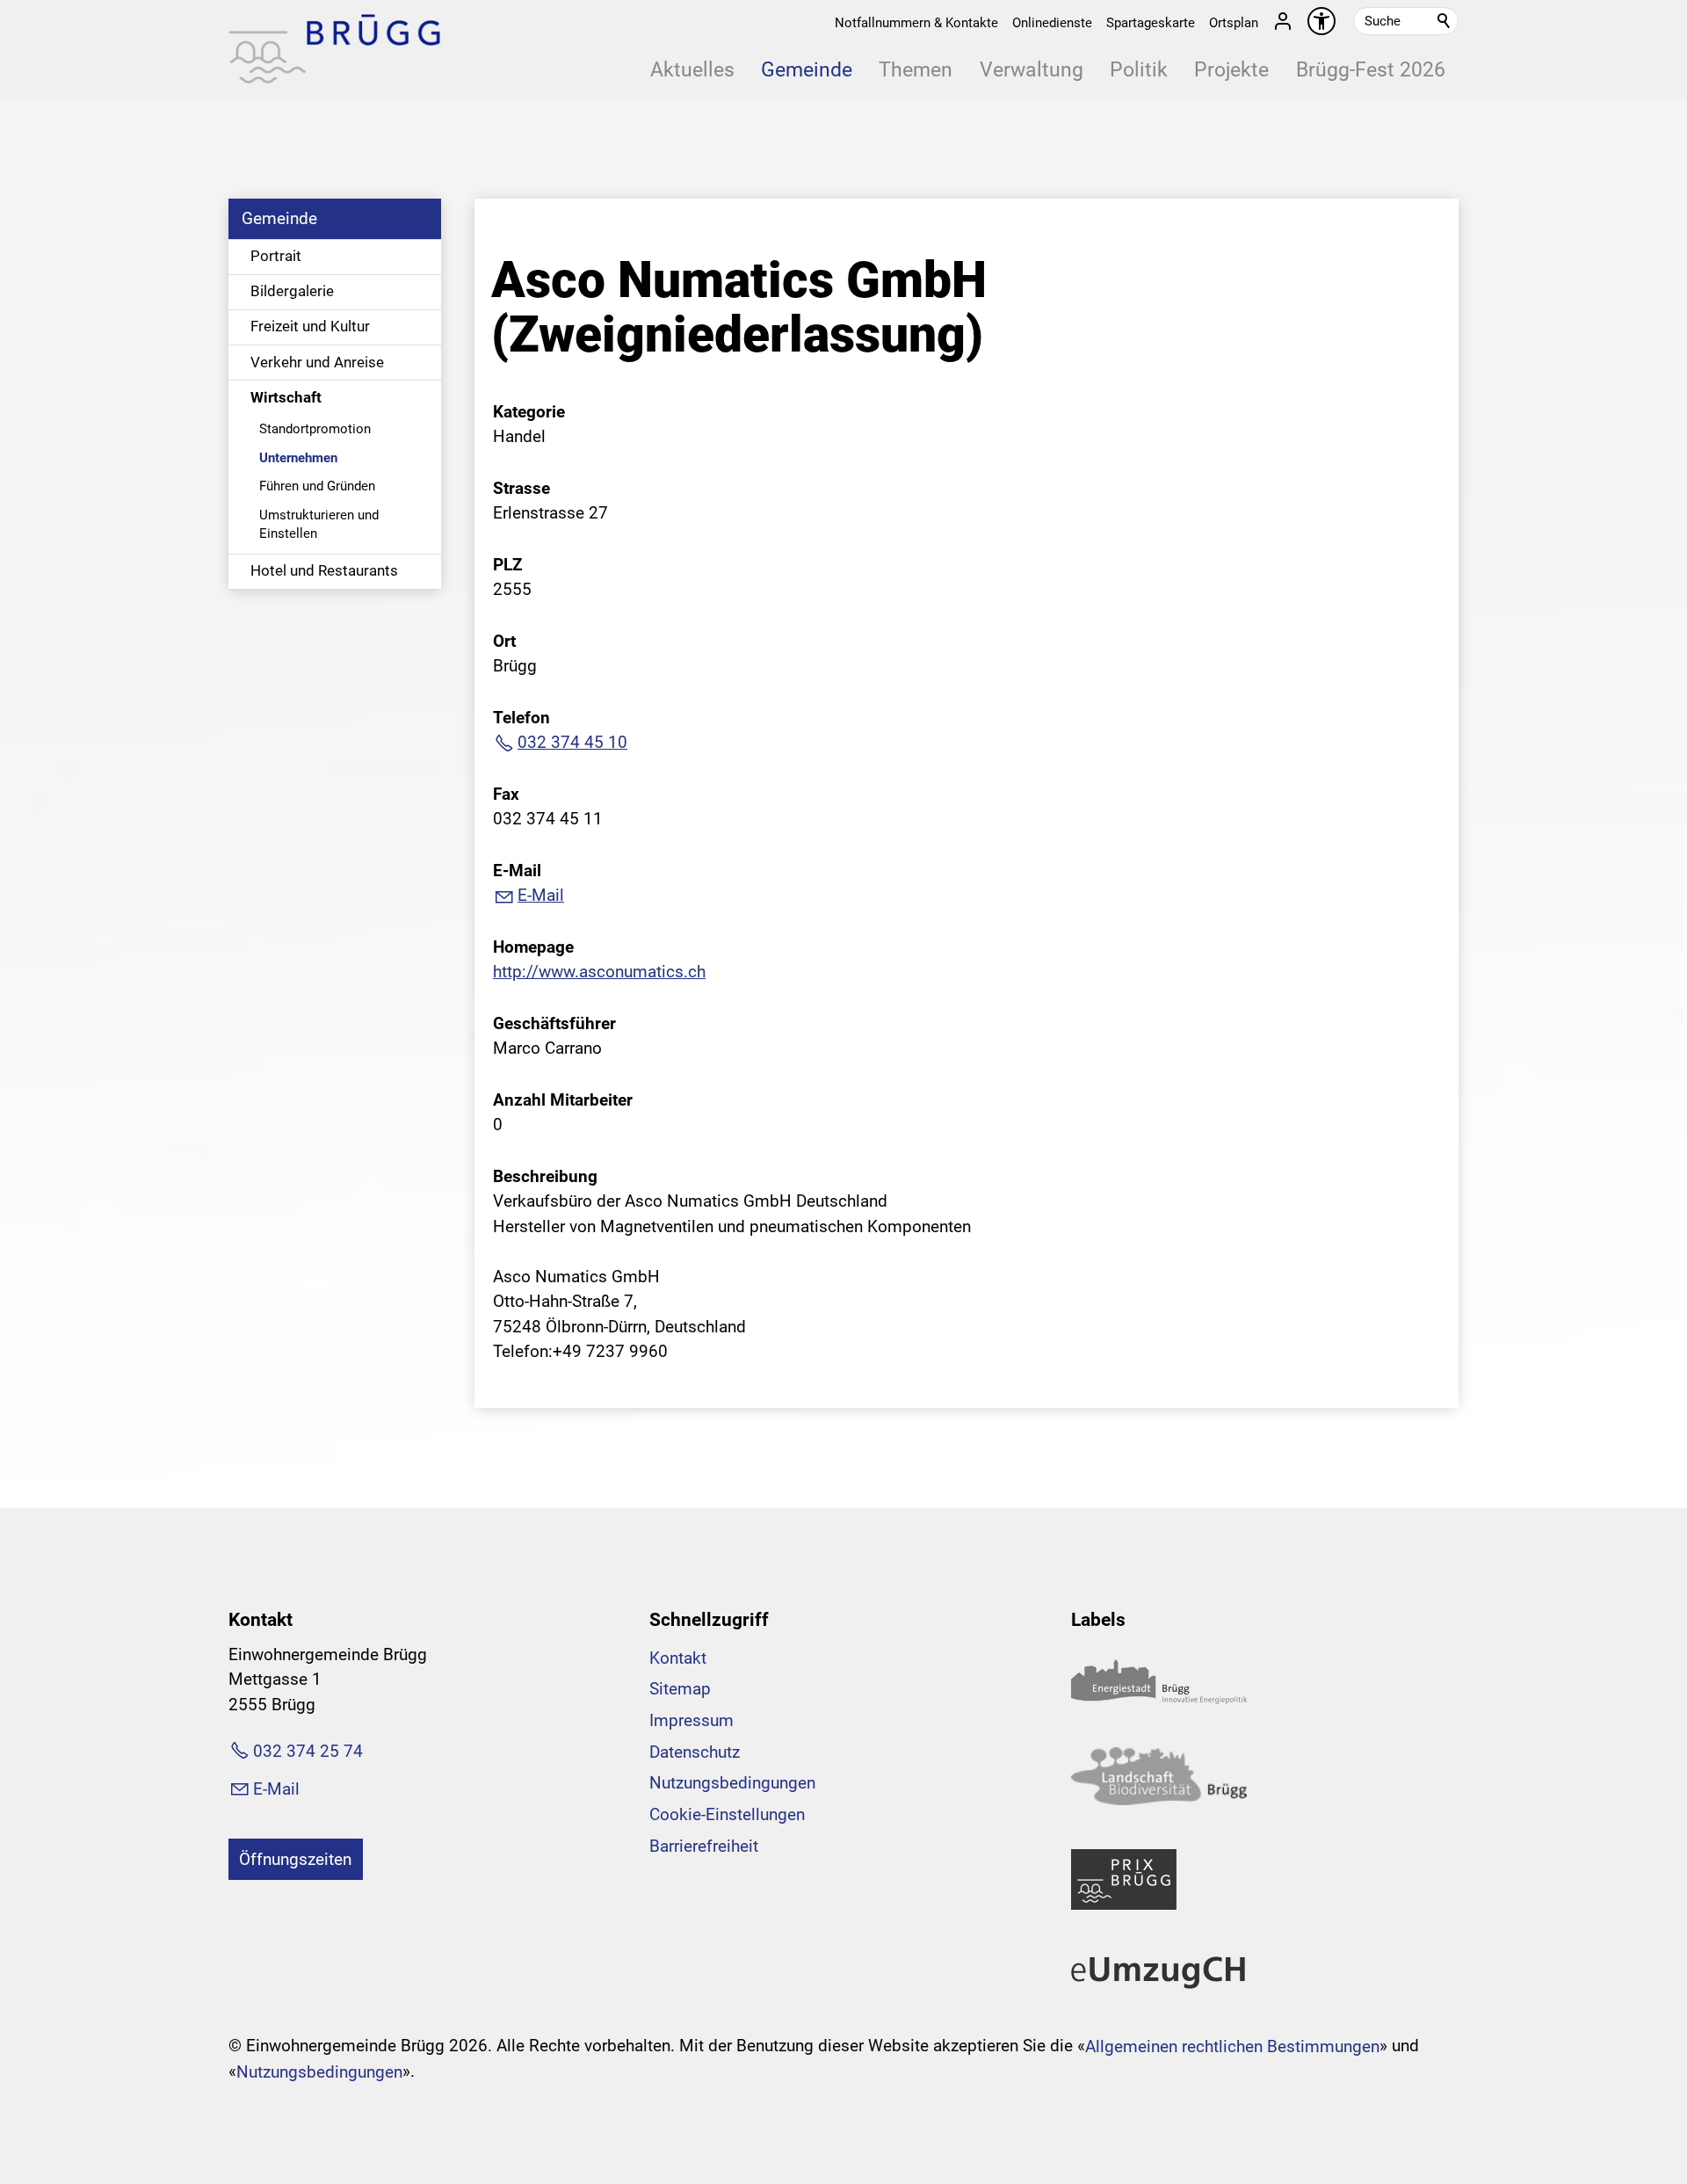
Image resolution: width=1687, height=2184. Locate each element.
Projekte (1231, 70)
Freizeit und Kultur (310, 326)
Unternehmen (298, 458)
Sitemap (680, 1689)
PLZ (508, 565)
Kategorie (529, 412)
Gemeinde (807, 70)
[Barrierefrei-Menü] (1321, 21)
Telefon (521, 718)
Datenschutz (695, 1752)
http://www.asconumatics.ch (599, 972)
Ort (504, 641)
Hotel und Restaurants (324, 570)
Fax (506, 794)
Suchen (1444, 21)
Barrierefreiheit (704, 1846)
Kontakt (678, 1658)
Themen (916, 70)
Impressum (691, 1720)
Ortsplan (1234, 23)
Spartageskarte (1151, 23)
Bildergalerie (292, 291)
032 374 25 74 (308, 1751)
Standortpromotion (315, 429)
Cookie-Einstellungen (727, 1814)
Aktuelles (692, 70)
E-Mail (517, 871)
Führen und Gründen (317, 486)
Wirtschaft (286, 397)
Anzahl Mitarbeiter (563, 1100)
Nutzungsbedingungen (732, 1783)
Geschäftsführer (554, 1023)
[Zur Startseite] (334, 49)
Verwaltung (1032, 70)
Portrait (276, 256)
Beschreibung (545, 1176)
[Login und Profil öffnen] (1283, 21)
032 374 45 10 (572, 742)
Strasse (521, 488)
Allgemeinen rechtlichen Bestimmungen (1232, 2046)
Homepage (533, 947)
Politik (1139, 70)
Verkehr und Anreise (317, 362)
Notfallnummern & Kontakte (916, 23)
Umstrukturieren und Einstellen (319, 524)
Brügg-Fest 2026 (1371, 70)
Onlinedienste (1052, 23)
